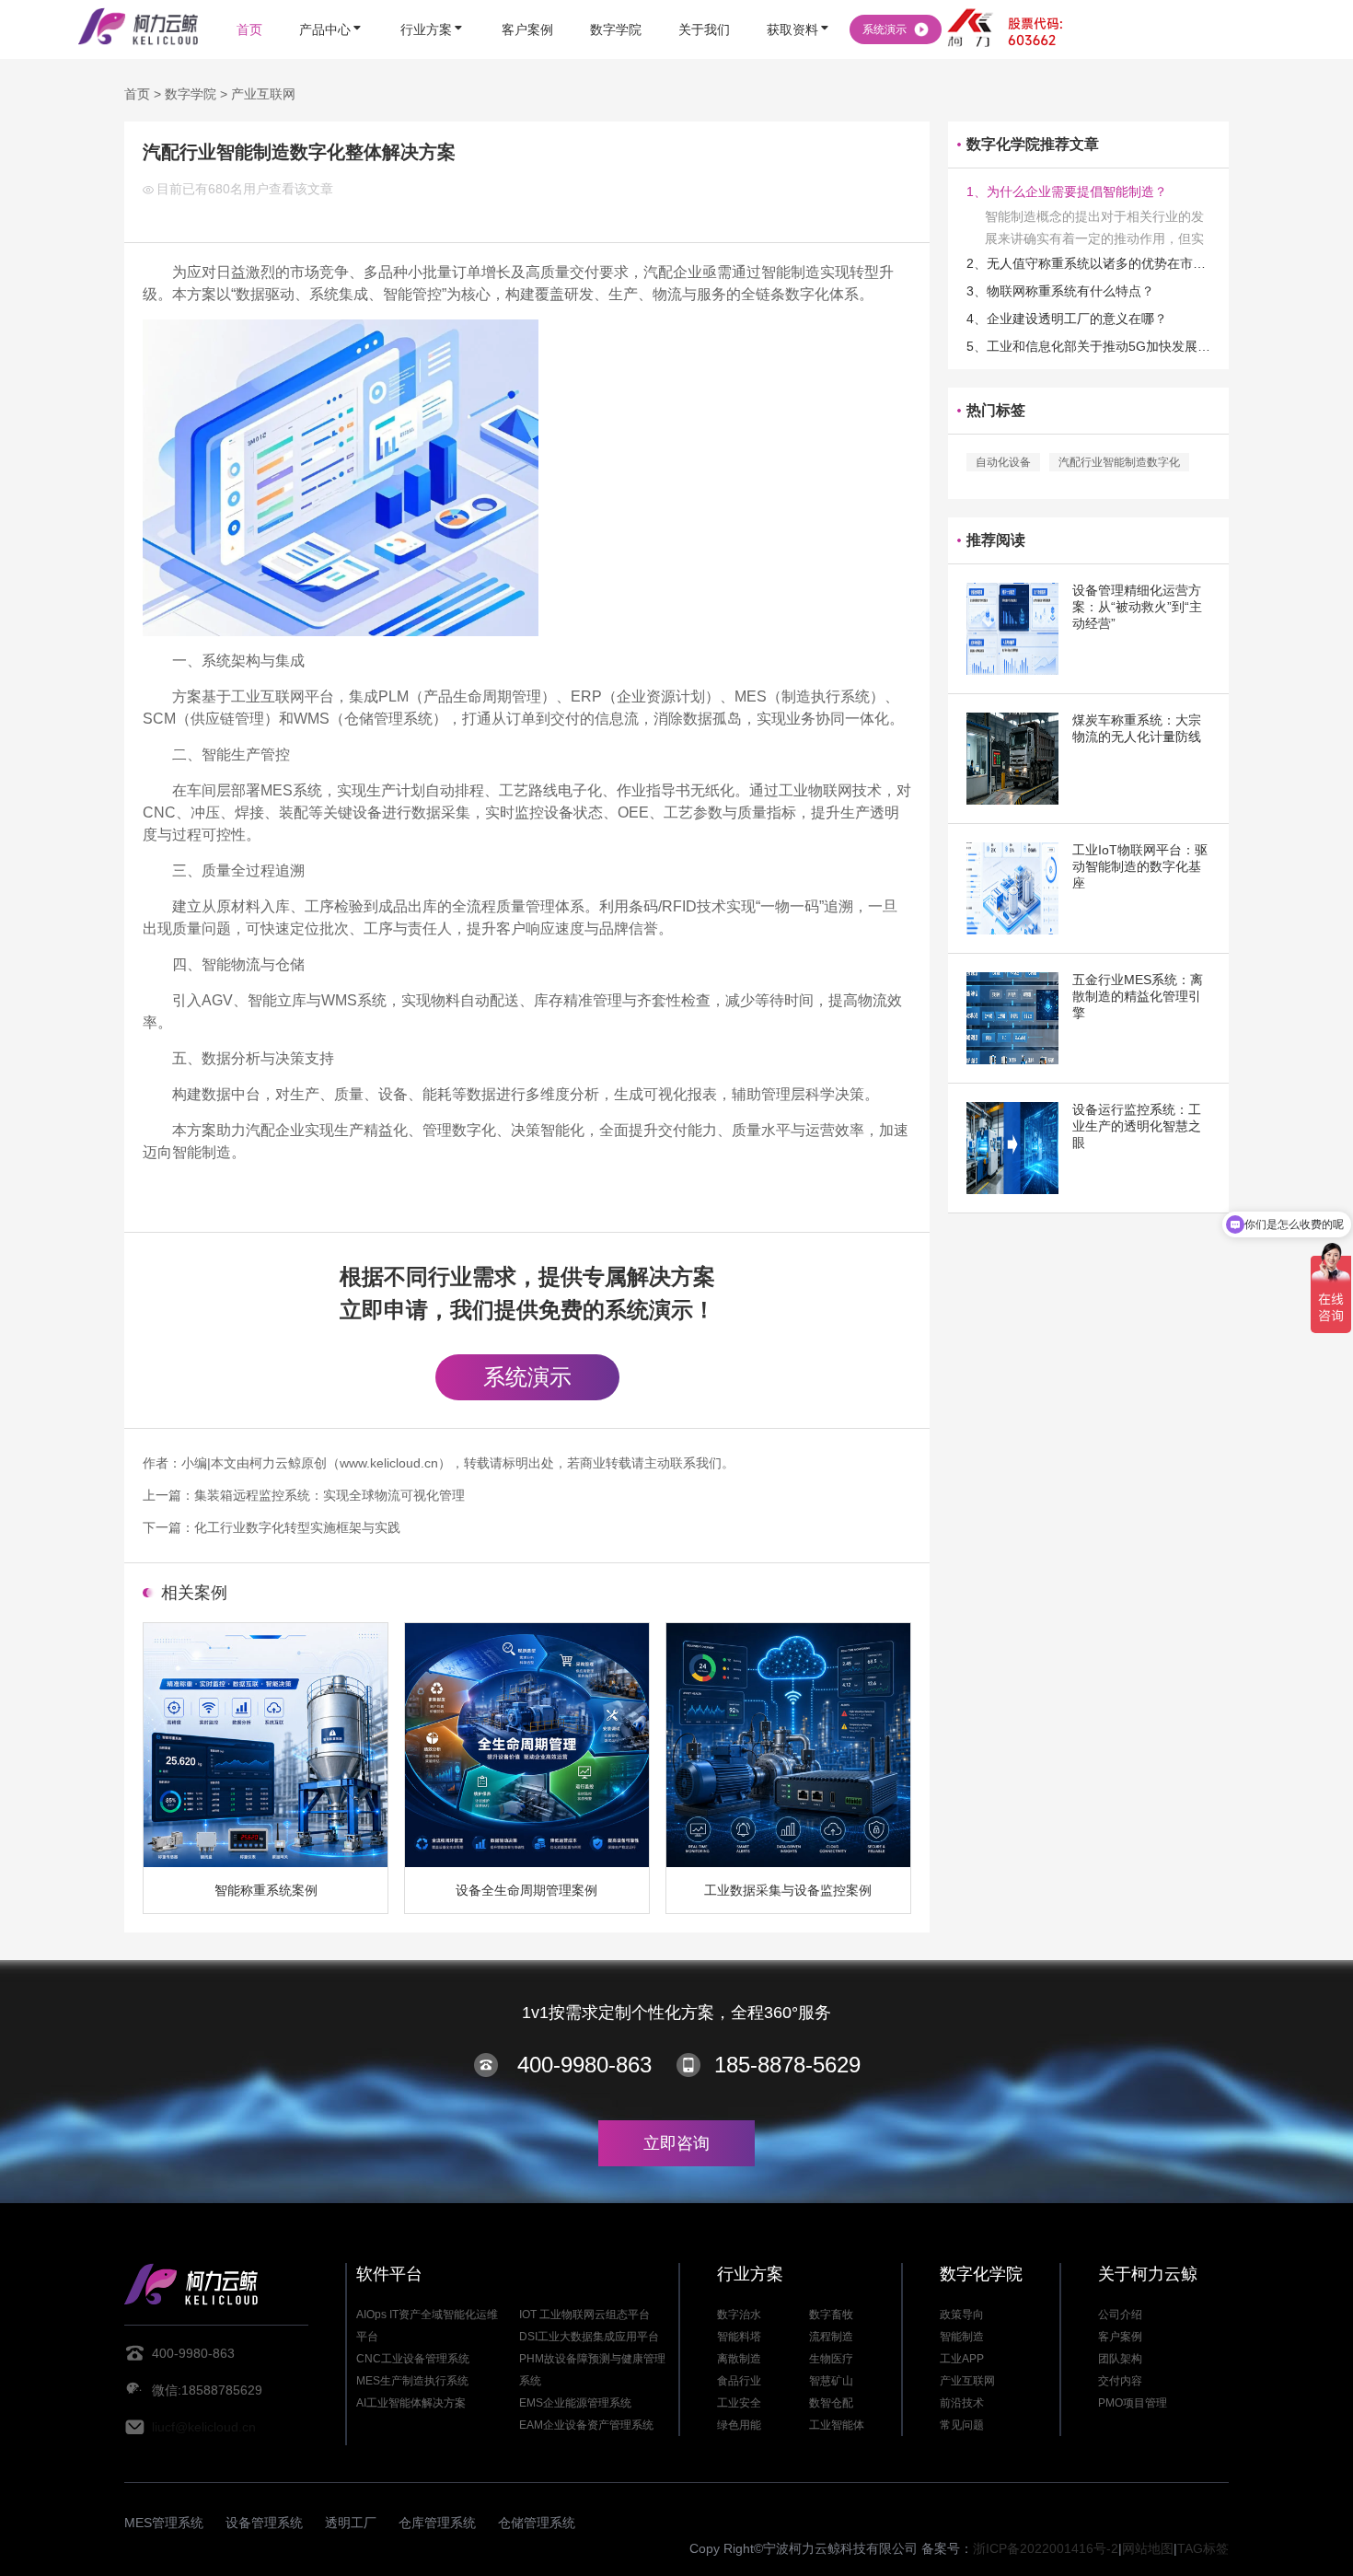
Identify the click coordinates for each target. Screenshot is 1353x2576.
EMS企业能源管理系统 (575, 2403)
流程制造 (831, 2337)
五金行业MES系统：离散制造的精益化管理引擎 (1138, 996)
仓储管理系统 (537, 2523)
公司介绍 (1120, 2315)
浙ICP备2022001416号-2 (1046, 2548)
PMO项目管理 (1133, 2403)
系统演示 (527, 1377)
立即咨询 (676, 2143)
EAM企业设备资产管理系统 (586, 2425)
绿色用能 (739, 2425)
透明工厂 (351, 2523)
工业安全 (739, 2403)
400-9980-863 (584, 2065)
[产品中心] (331, 2)
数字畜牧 (831, 2315)
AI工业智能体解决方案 (411, 2403)
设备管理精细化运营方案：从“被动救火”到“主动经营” (1137, 607)
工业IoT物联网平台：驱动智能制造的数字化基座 (1140, 866)
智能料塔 (739, 2337)
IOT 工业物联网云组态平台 (584, 2315)
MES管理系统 (164, 2523)
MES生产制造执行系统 (412, 2381)
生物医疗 (831, 2359)
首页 (137, 94)
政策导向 (962, 2315)
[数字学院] (616, 2)
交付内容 (1120, 2381)
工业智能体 (837, 2425)
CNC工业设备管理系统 (413, 2359)
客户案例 (1120, 2337)
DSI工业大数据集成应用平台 (589, 2337)
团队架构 (1120, 2359)
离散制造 (739, 2359)
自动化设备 (1003, 462)
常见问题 (962, 2425)
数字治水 (739, 2315)
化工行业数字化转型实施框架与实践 (297, 1527)
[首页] (249, 2)
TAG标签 (1203, 2548)
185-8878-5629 (787, 2065)
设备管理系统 (264, 2523)
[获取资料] (799, 2)
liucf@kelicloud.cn (204, 2427)
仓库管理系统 (437, 2523)
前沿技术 (962, 2403)
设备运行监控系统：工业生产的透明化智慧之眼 (1137, 1126)
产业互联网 (263, 94)
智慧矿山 (831, 2381)
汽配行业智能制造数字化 (1119, 462)
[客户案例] (527, 2)
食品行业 (739, 2381)
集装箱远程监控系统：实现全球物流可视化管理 (330, 1495)
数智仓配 (831, 2403)
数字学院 (191, 94)
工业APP (962, 2359)
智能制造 (962, 2337)
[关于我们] (704, 2)
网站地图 (1148, 2548)
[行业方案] (433, 2)
